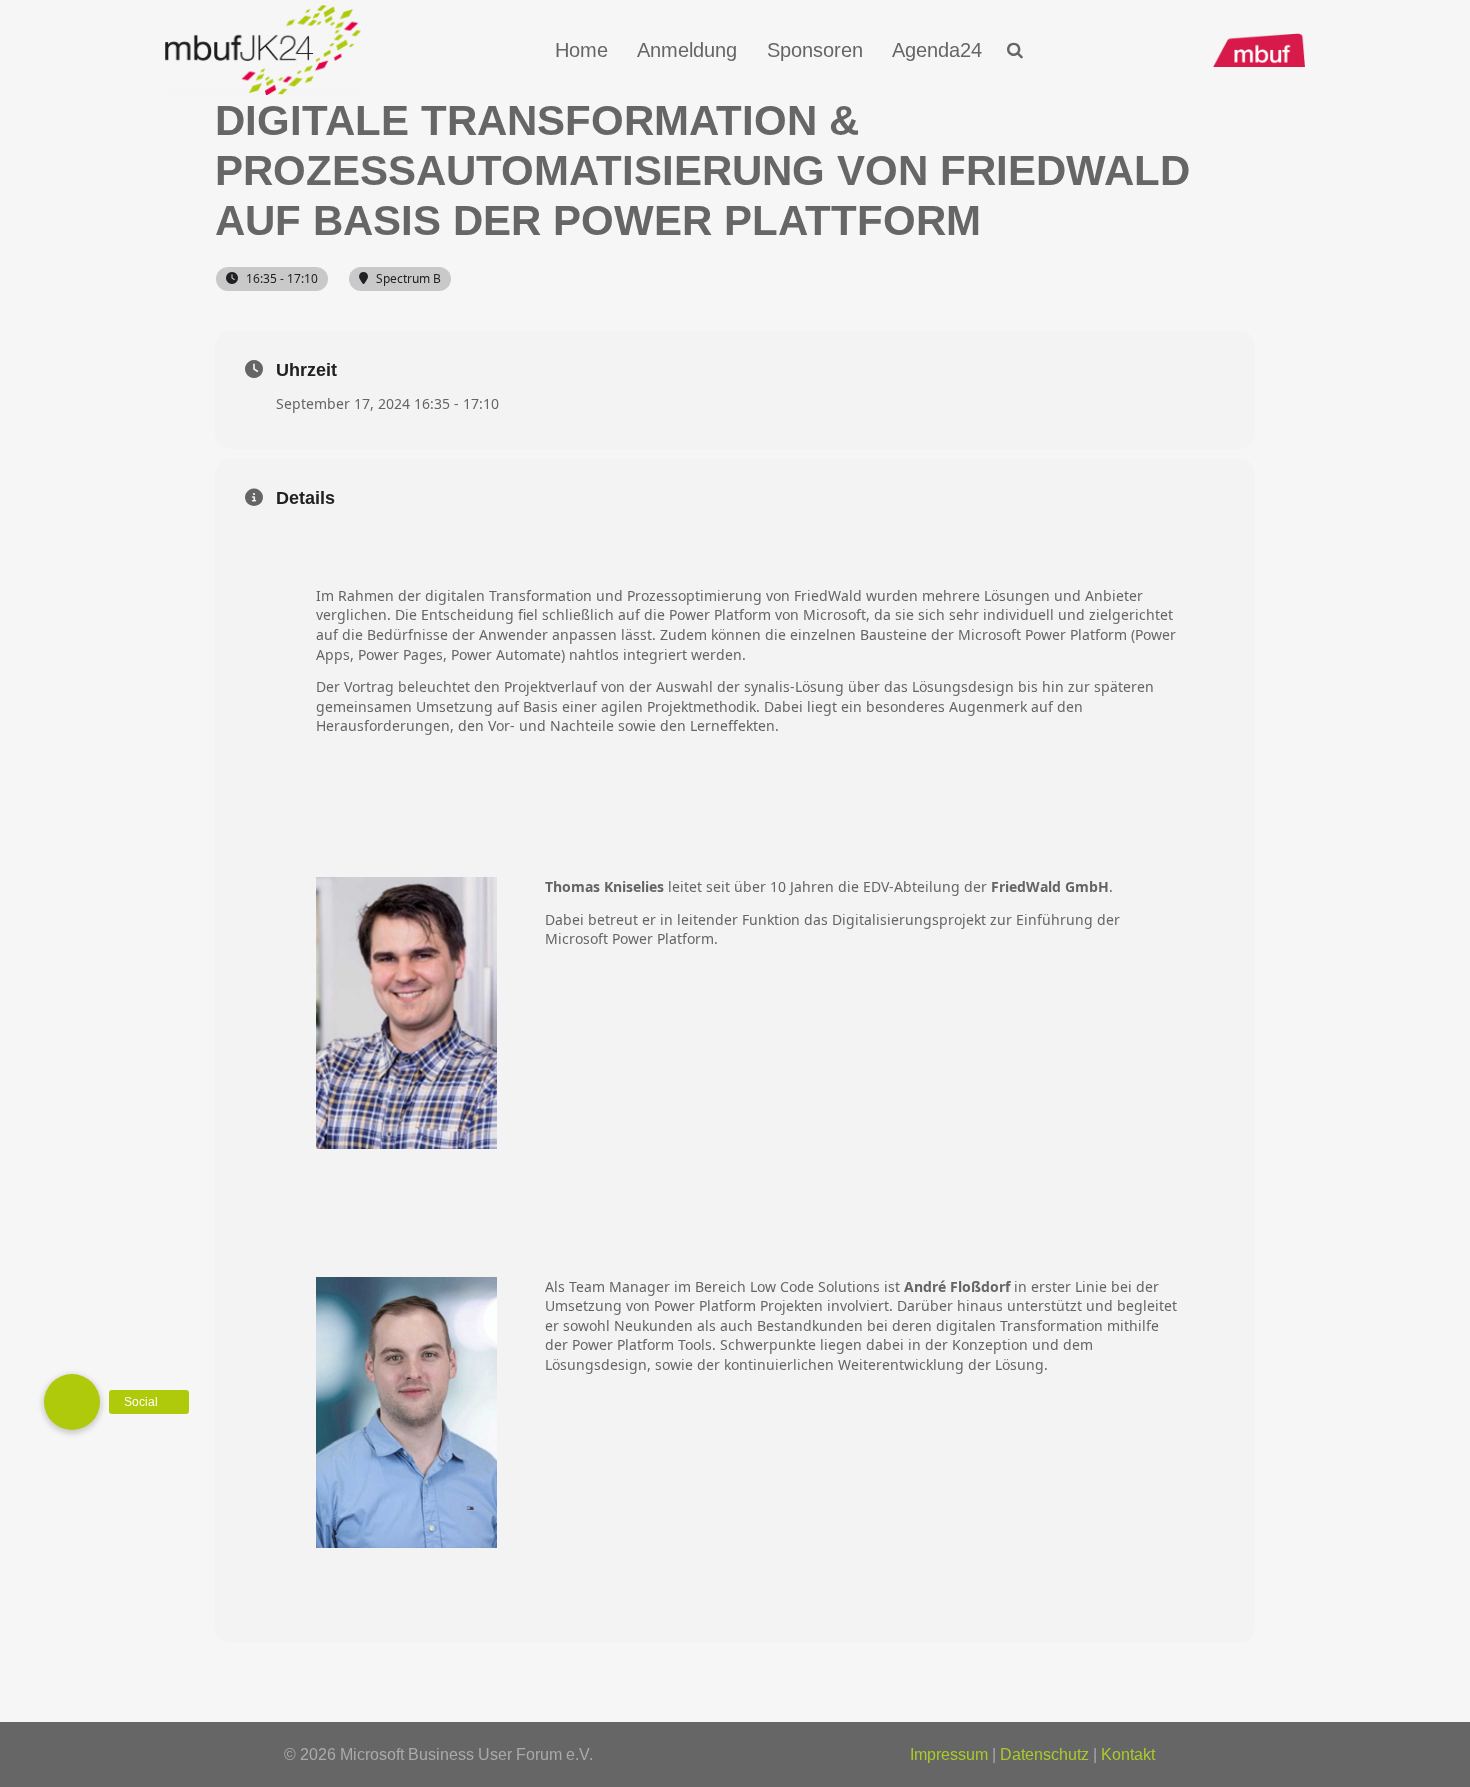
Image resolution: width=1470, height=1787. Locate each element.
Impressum (949, 1754)
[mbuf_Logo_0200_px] (1259, 50)
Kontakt (1128, 1754)
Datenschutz (1044, 1754)
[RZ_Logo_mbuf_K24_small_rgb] (263, 50)
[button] (1015, 50)
